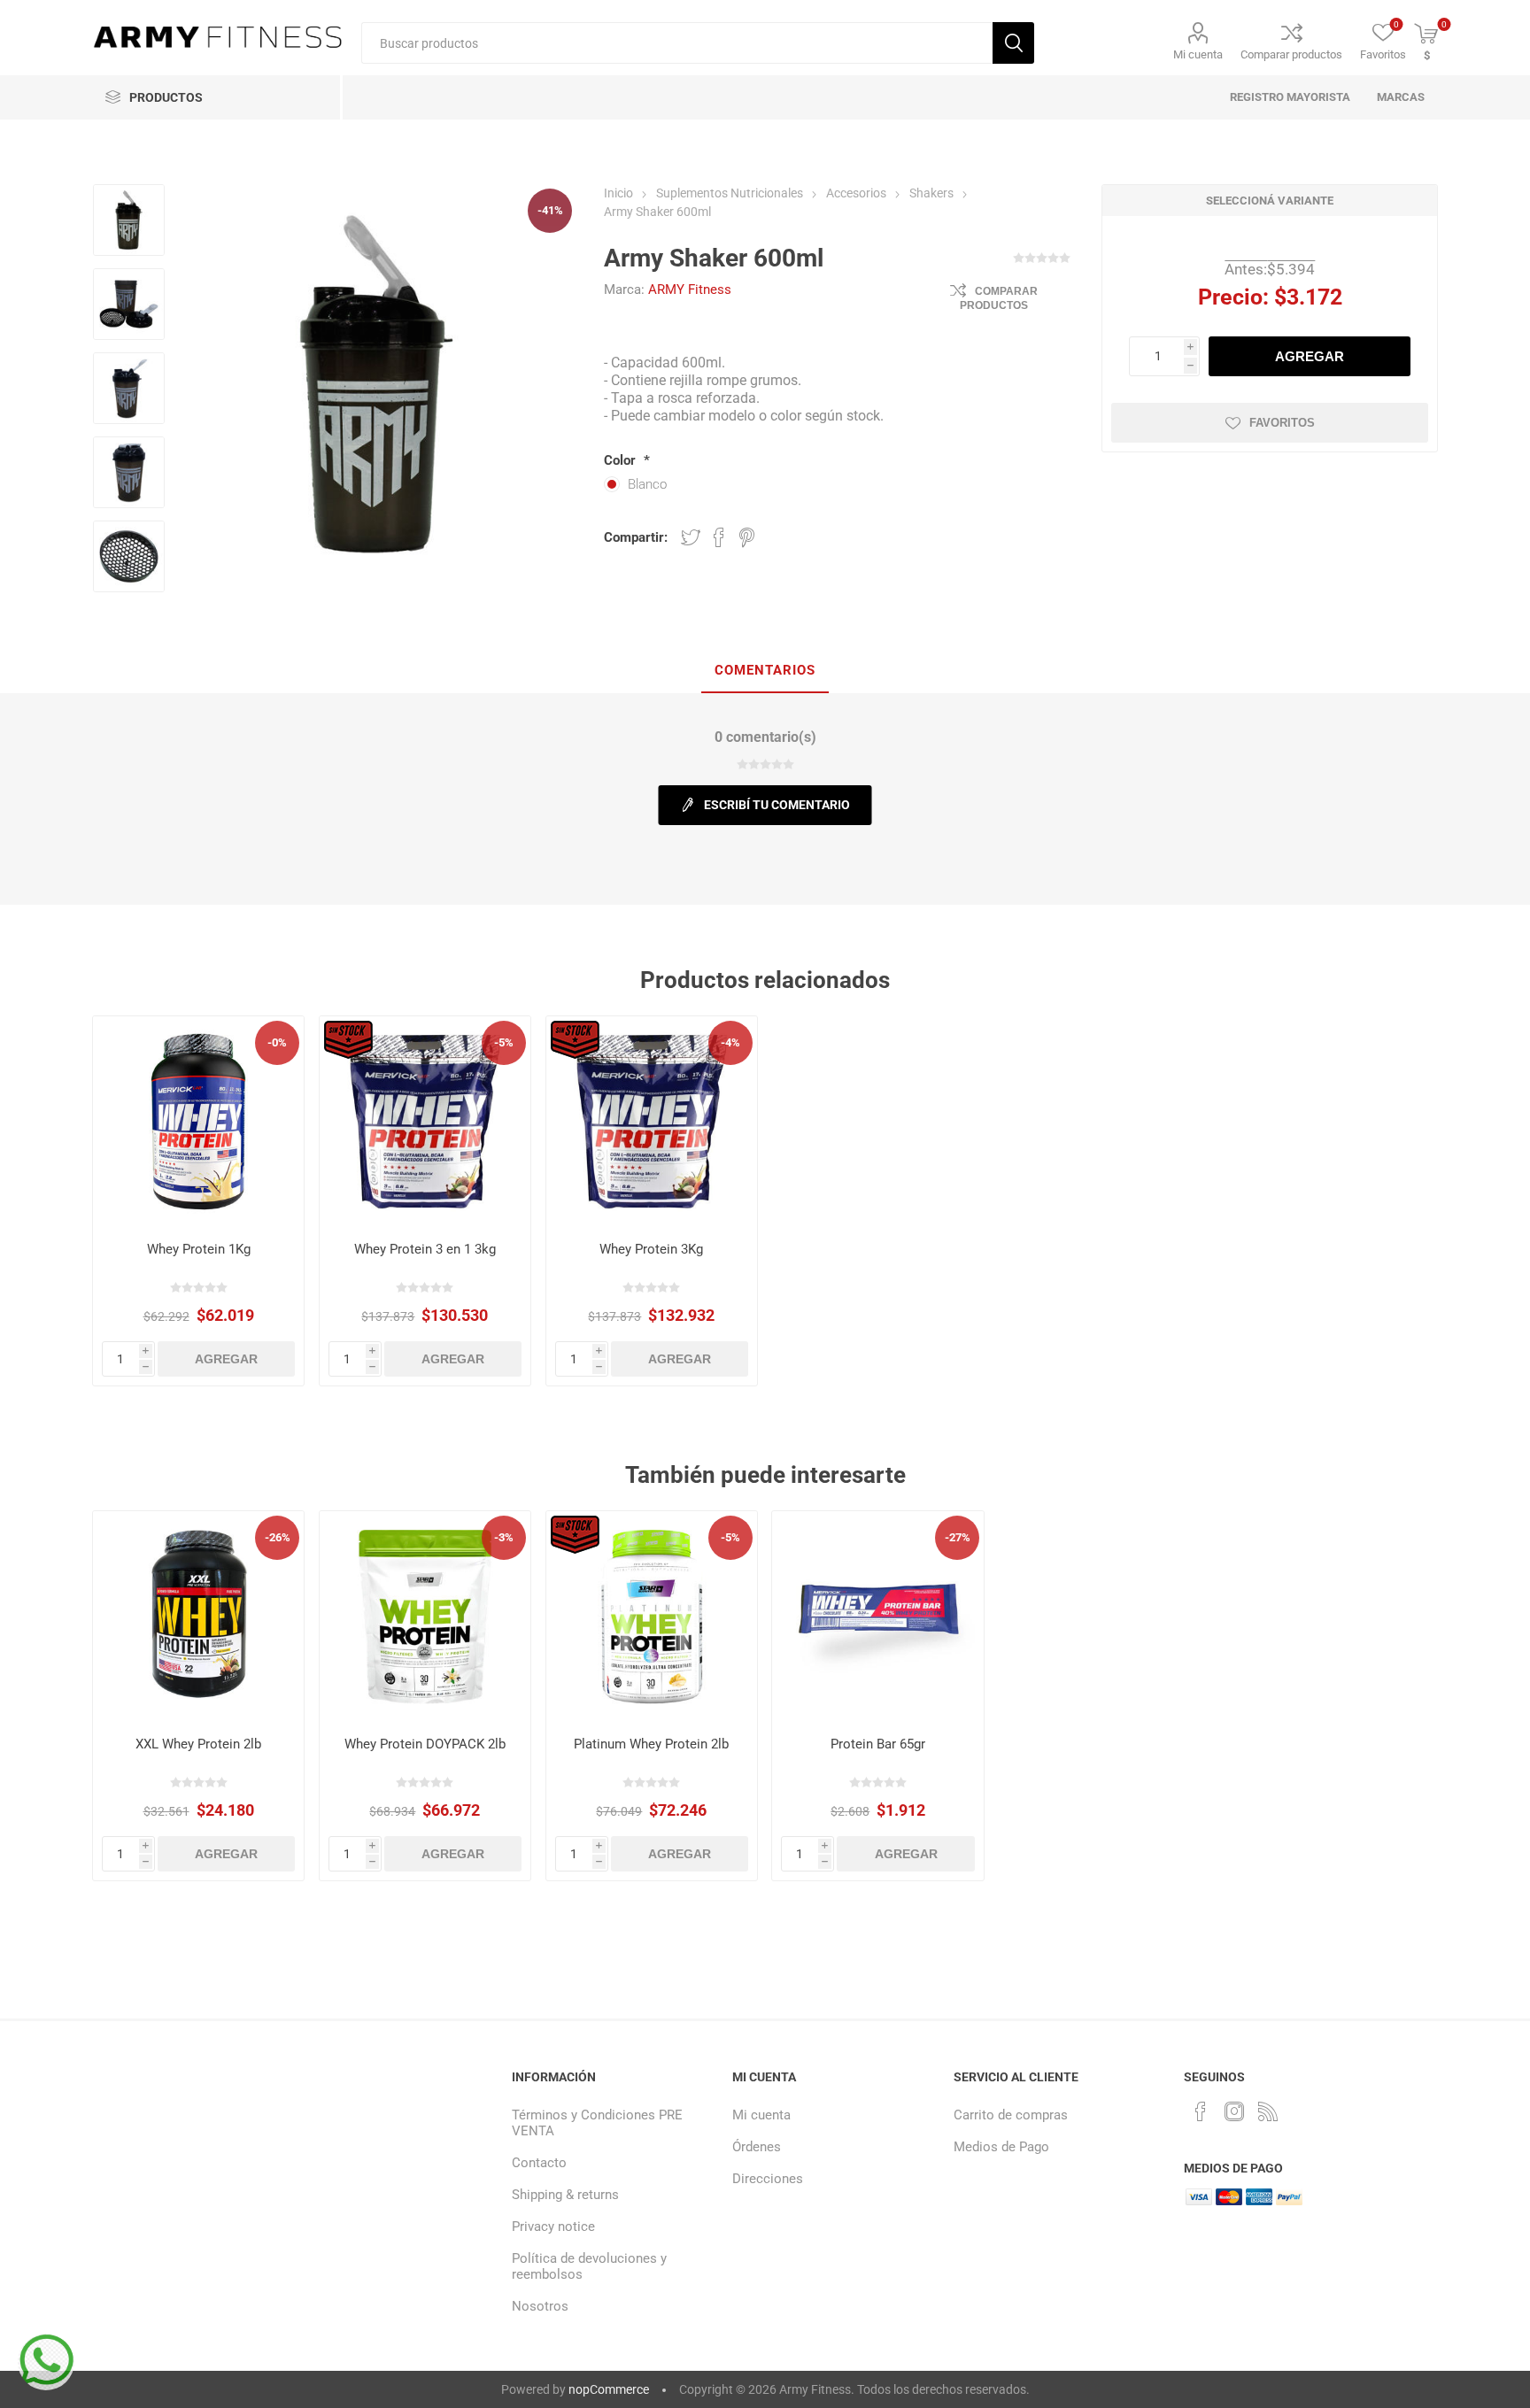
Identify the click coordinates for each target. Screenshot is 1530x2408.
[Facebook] (1201, 2111)
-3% (504, 1537)
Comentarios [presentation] (765, 670)
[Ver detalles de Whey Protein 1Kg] (199, 1122)
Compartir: (636, 537)
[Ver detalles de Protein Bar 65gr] (878, 1617)
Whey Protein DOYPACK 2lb (425, 1744)
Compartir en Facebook (719, 537)
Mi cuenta (1198, 54)
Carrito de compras (1011, 2115)
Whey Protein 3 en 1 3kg (425, 1249)
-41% (550, 210)
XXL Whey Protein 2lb (198, 1744)
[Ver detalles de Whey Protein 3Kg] (652, 1122)
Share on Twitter (691, 537)
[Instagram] (1234, 2111)
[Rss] (1268, 2111)
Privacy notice (553, 2227)
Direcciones (768, 2179)
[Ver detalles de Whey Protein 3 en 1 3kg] (425, 1122)
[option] (129, 222)
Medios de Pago (1001, 2147)
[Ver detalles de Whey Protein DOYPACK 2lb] (425, 1617)
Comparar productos (1291, 54)
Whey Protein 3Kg (651, 1249)
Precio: (1233, 297)
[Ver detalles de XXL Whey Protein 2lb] (199, 1617)
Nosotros (540, 2306)
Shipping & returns (565, 2195)
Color (622, 460)
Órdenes (757, 2147)
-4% (730, 1042)
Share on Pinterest (747, 537)
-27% (958, 1537)
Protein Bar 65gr (878, 1744)
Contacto (539, 2163)
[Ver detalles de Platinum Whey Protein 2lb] (652, 1617)
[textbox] (677, 43)
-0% (277, 1042)
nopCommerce (609, 2389)
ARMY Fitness (690, 289)
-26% (278, 1537)
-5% (504, 1042)
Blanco (647, 484)
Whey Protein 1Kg (199, 1249)
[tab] (765, 671)
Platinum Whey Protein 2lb (651, 1744)
